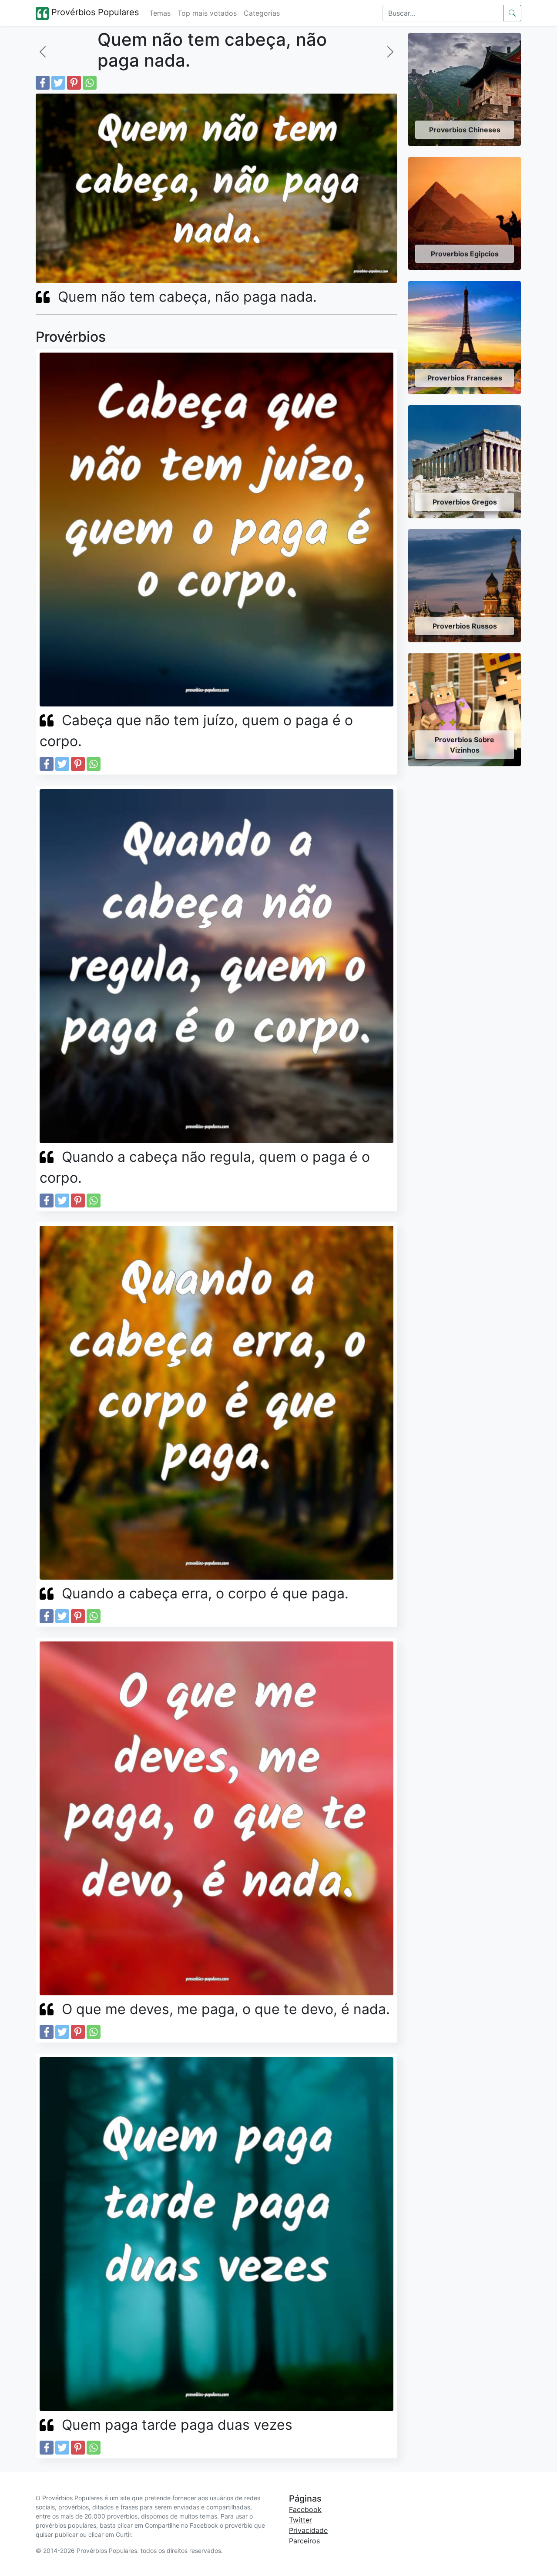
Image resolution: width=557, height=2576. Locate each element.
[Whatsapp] (90, 83)
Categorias (262, 13)
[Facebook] (43, 83)
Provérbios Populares (94, 12)
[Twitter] (58, 83)
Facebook (305, 2509)
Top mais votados (207, 13)
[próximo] (390, 52)
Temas (160, 13)
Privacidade (308, 2530)
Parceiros (304, 2541)
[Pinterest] (74, 83)
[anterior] (43, 52)
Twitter (300, 2520)
